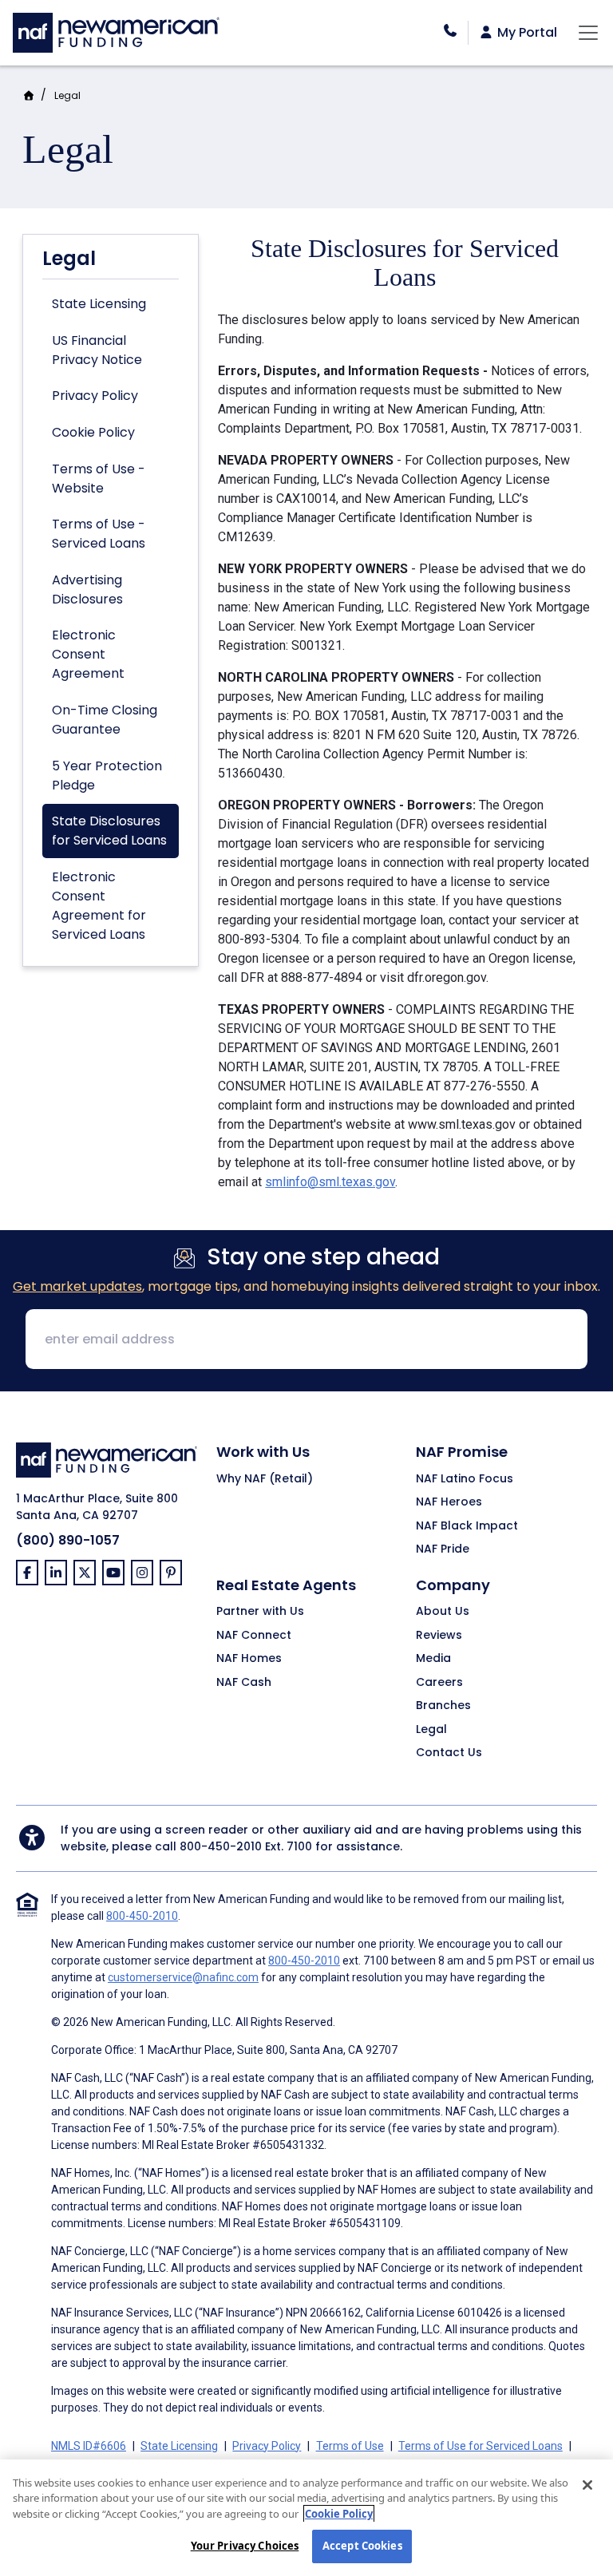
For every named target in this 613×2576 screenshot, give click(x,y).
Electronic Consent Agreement (88, 654)
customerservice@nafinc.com (183, 1977)
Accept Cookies (362, 2546)
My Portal (526, 33)
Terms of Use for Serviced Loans (481, 2446)
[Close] (587, 2485)
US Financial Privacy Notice (97, 350)
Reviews (439, 1636)
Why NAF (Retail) (265, 1479)
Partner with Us (260, 1612)
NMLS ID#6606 (89, 2446)
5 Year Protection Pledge (107, 776)
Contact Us (449, 1753)
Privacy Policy (95, 396)
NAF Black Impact (467, 1526)
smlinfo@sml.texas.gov (330, 1182)
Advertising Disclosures (87, 590)
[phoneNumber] (450, 31)
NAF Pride (443, 1549)
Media (433, 1659)
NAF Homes (249, 1659)
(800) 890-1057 (68, 1540)
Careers (439, 1683)
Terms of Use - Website (99, 479)
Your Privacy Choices (245, 2546)
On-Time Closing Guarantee (105, 720)
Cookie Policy (93, 432)
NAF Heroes (449, 1502)
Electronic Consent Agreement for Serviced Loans (99, 906)
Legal (67, 95)
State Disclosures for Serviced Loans (109, 831)
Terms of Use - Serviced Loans (99, 534)
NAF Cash (244, 1683)
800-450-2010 (221, 1846)
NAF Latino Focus (465, 1479)
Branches (443, 1706)
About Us (443, 1612)
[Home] (116, 31)
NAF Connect (254, 1636)
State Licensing (99, 304)
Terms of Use (350, 2446)
